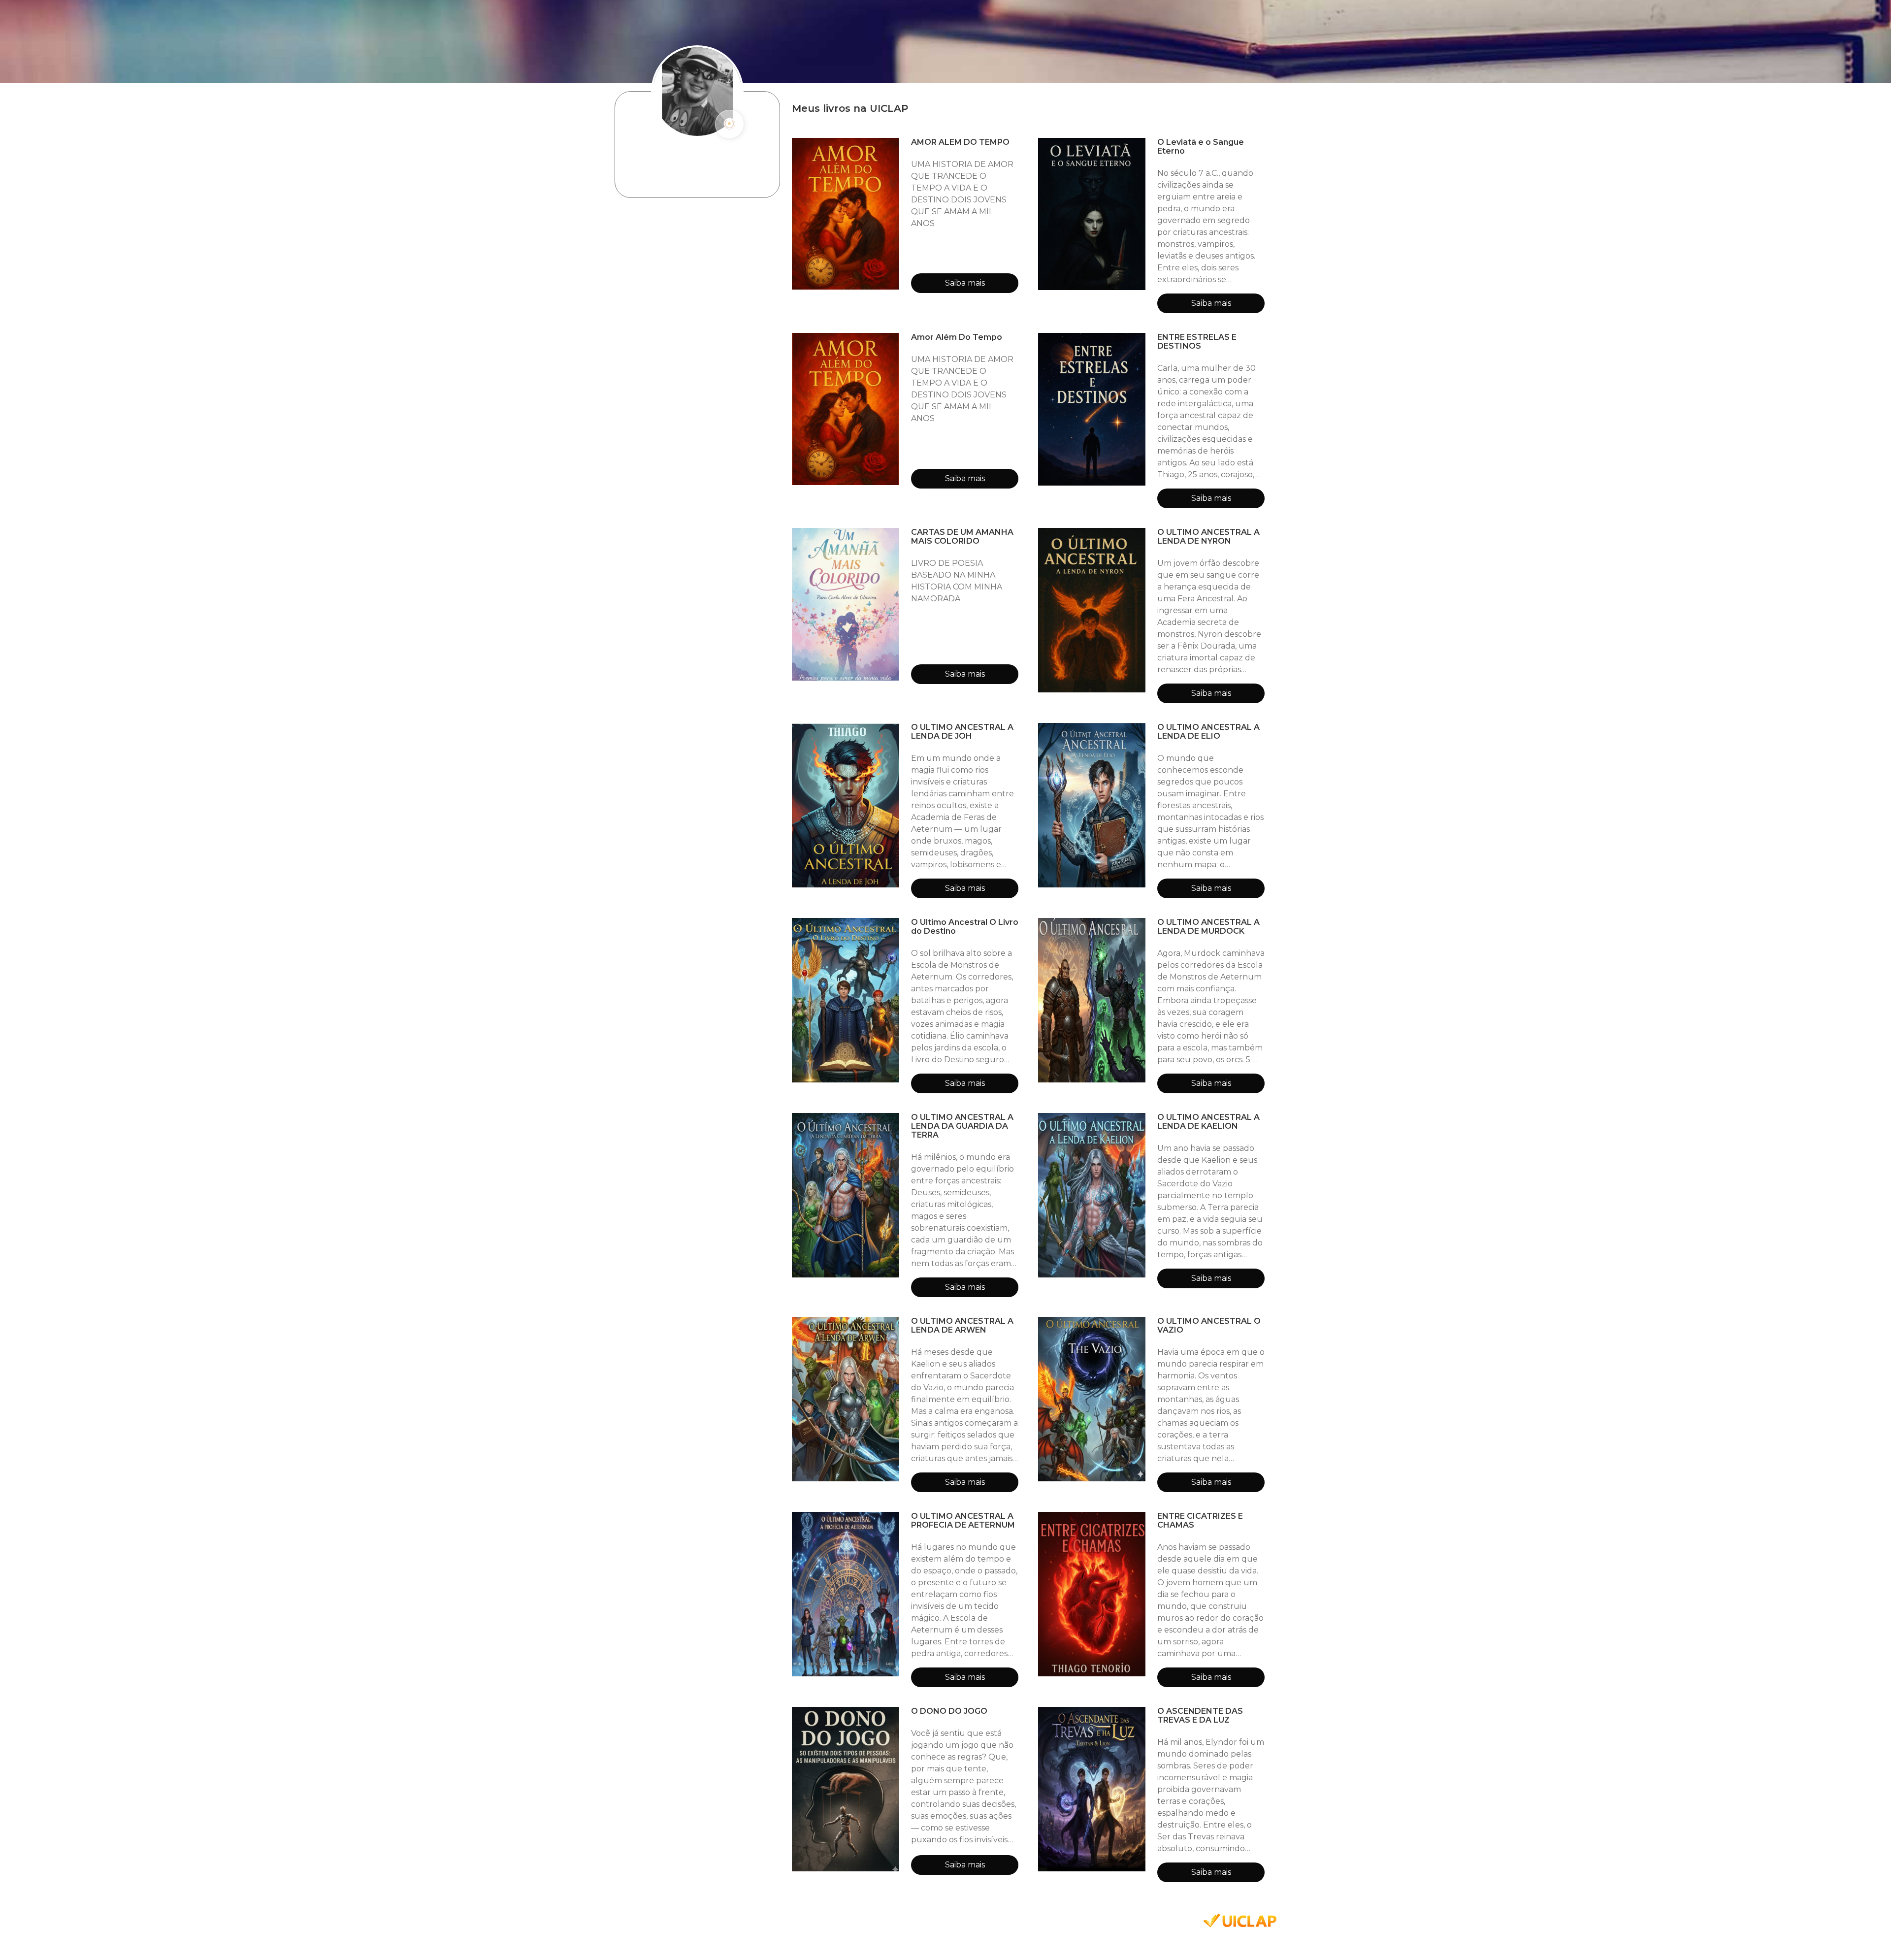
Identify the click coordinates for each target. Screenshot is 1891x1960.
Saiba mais (965, 283)
